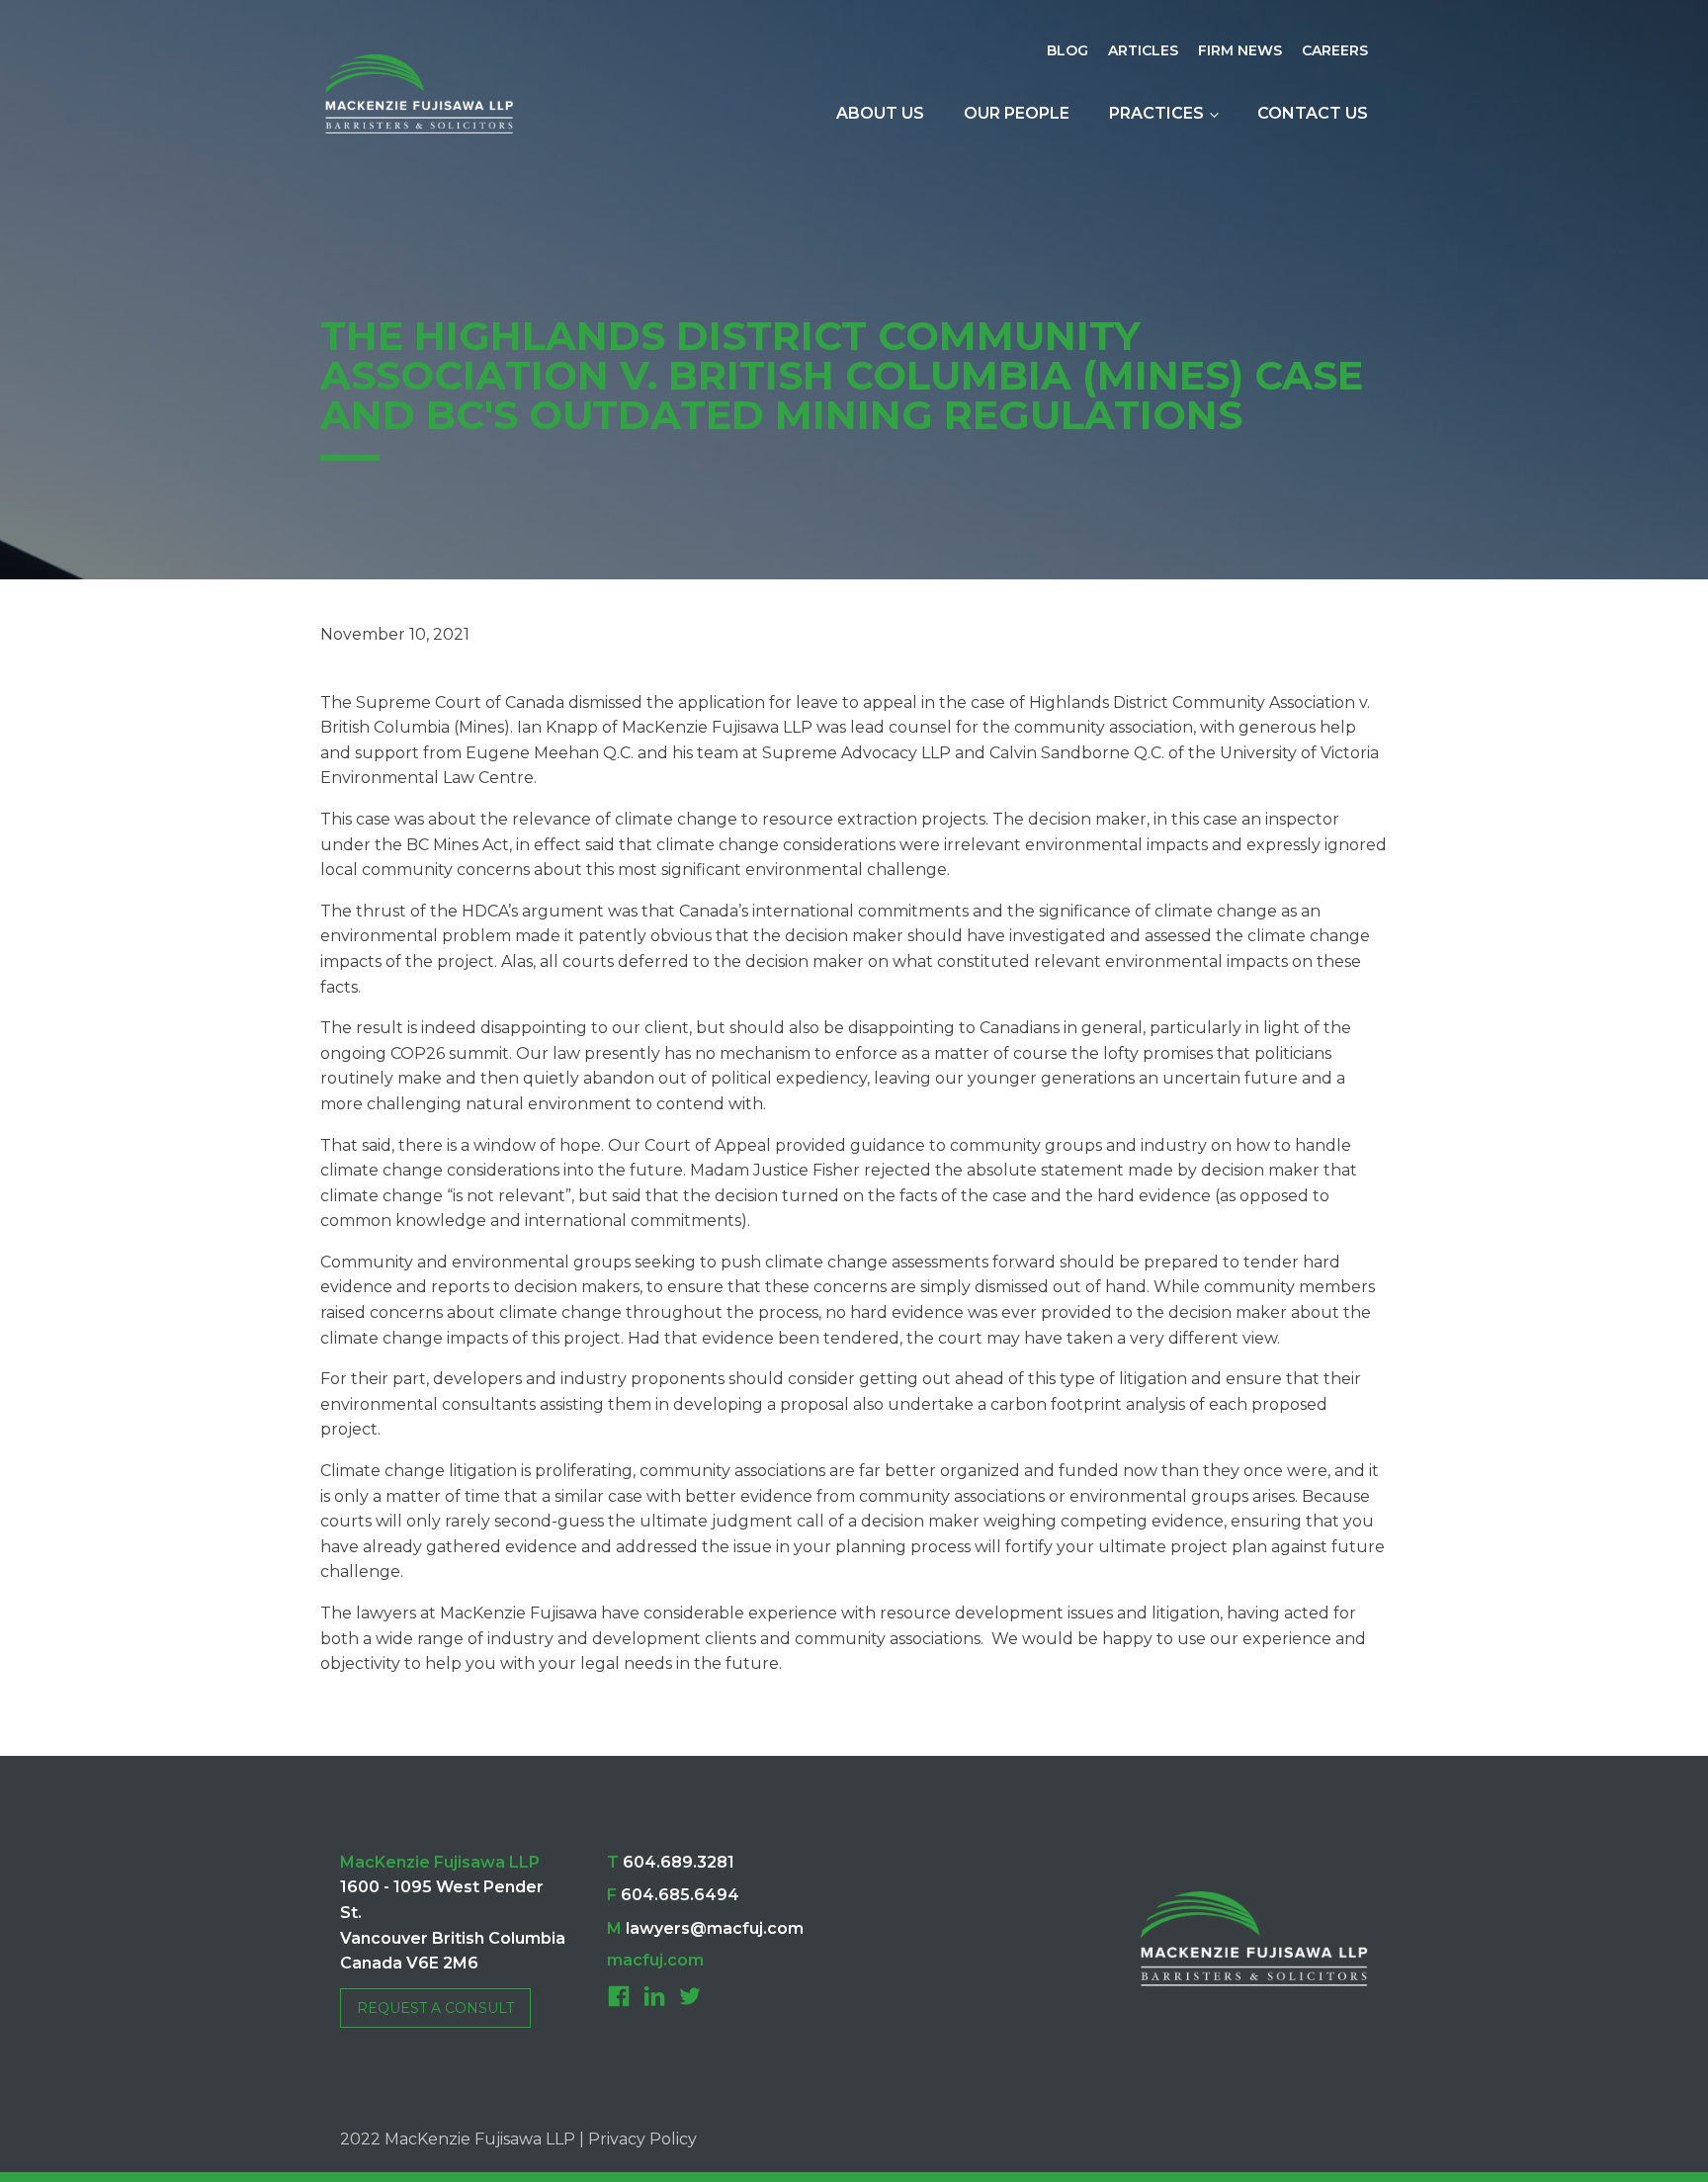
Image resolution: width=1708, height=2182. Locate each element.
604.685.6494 (673, 1895)
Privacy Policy (642, 2139)
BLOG (1067, 50)
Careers (1335, 50)
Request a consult (435, 2008)
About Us (880, 113)
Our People (1017, 113)
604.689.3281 (671, 1862)
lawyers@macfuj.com (705, 1928)
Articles (1143, 50)
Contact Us (1313, 113)
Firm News (1240, 50)
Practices (1156, 113)
